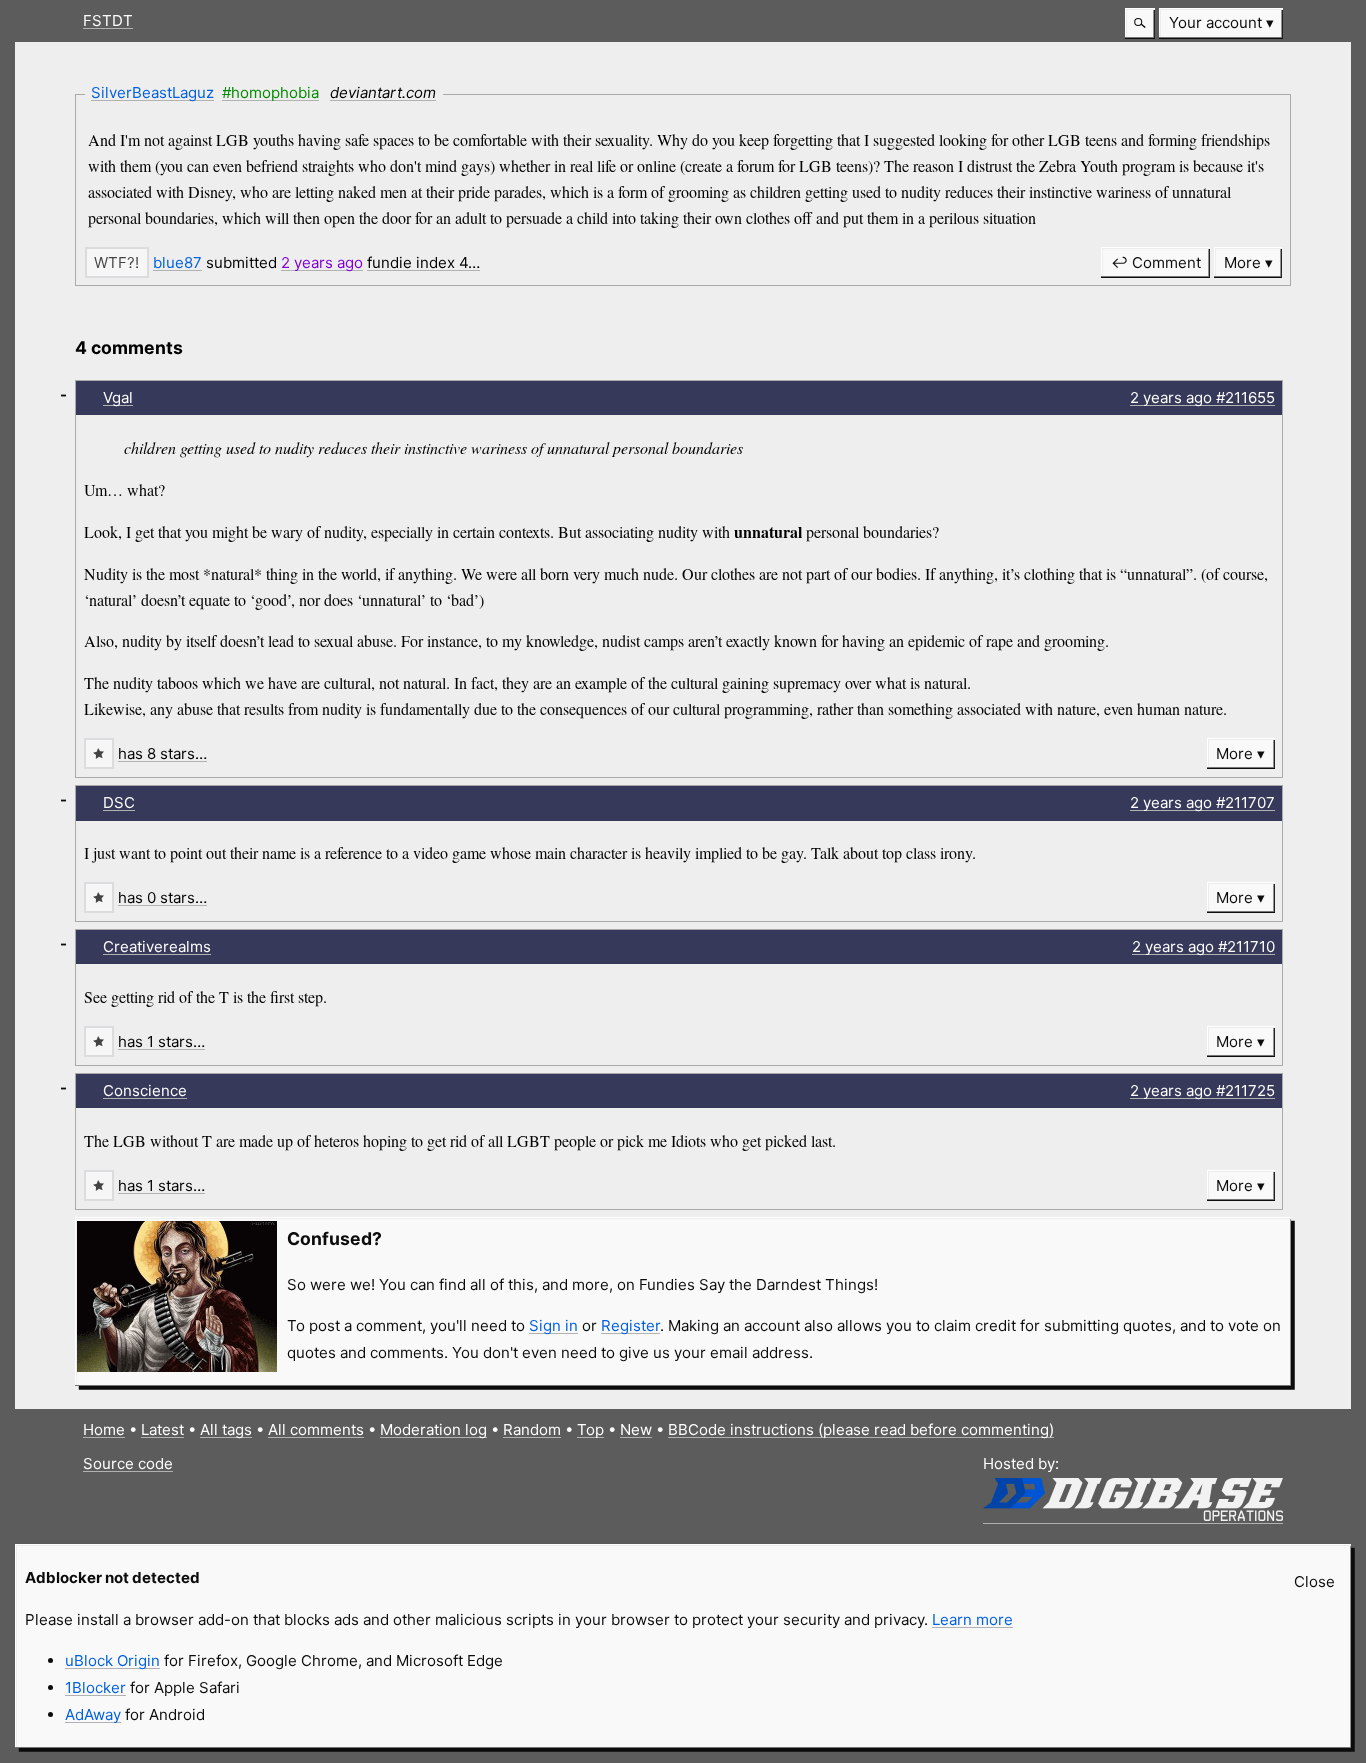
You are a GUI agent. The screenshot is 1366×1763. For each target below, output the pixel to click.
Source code (128, 1463)
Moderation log (433, 1429)
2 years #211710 (1203, 946)
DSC (119, 802)
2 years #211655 (1202, 397)
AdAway (93, 1714)
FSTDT (108, 20)
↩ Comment (1156, 262)
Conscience (145, 1090)
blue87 (177, 262)
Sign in (553, 1325)
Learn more (972, 1619)
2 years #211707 (1202, 802)
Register (630, 1325)
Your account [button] (1215, 22)
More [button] (1242, 262)
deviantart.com (383, 92)
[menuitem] (1221, 23)
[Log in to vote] (117, 262)
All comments (316, 1429)
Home (104, 1429)
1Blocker (95, 1687)
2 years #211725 (1202, 1090)
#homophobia (270, 92)
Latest (162, 1429)
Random (532, 1429)
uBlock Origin (112, 1660)
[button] (1140, 23)
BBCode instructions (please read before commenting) (861, 1429)
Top (590, 1429)
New (636, 1429)
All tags (226, 1429)
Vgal (118, 397)
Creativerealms (157, 946)
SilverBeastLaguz (152, 92)
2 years (322, 262)
